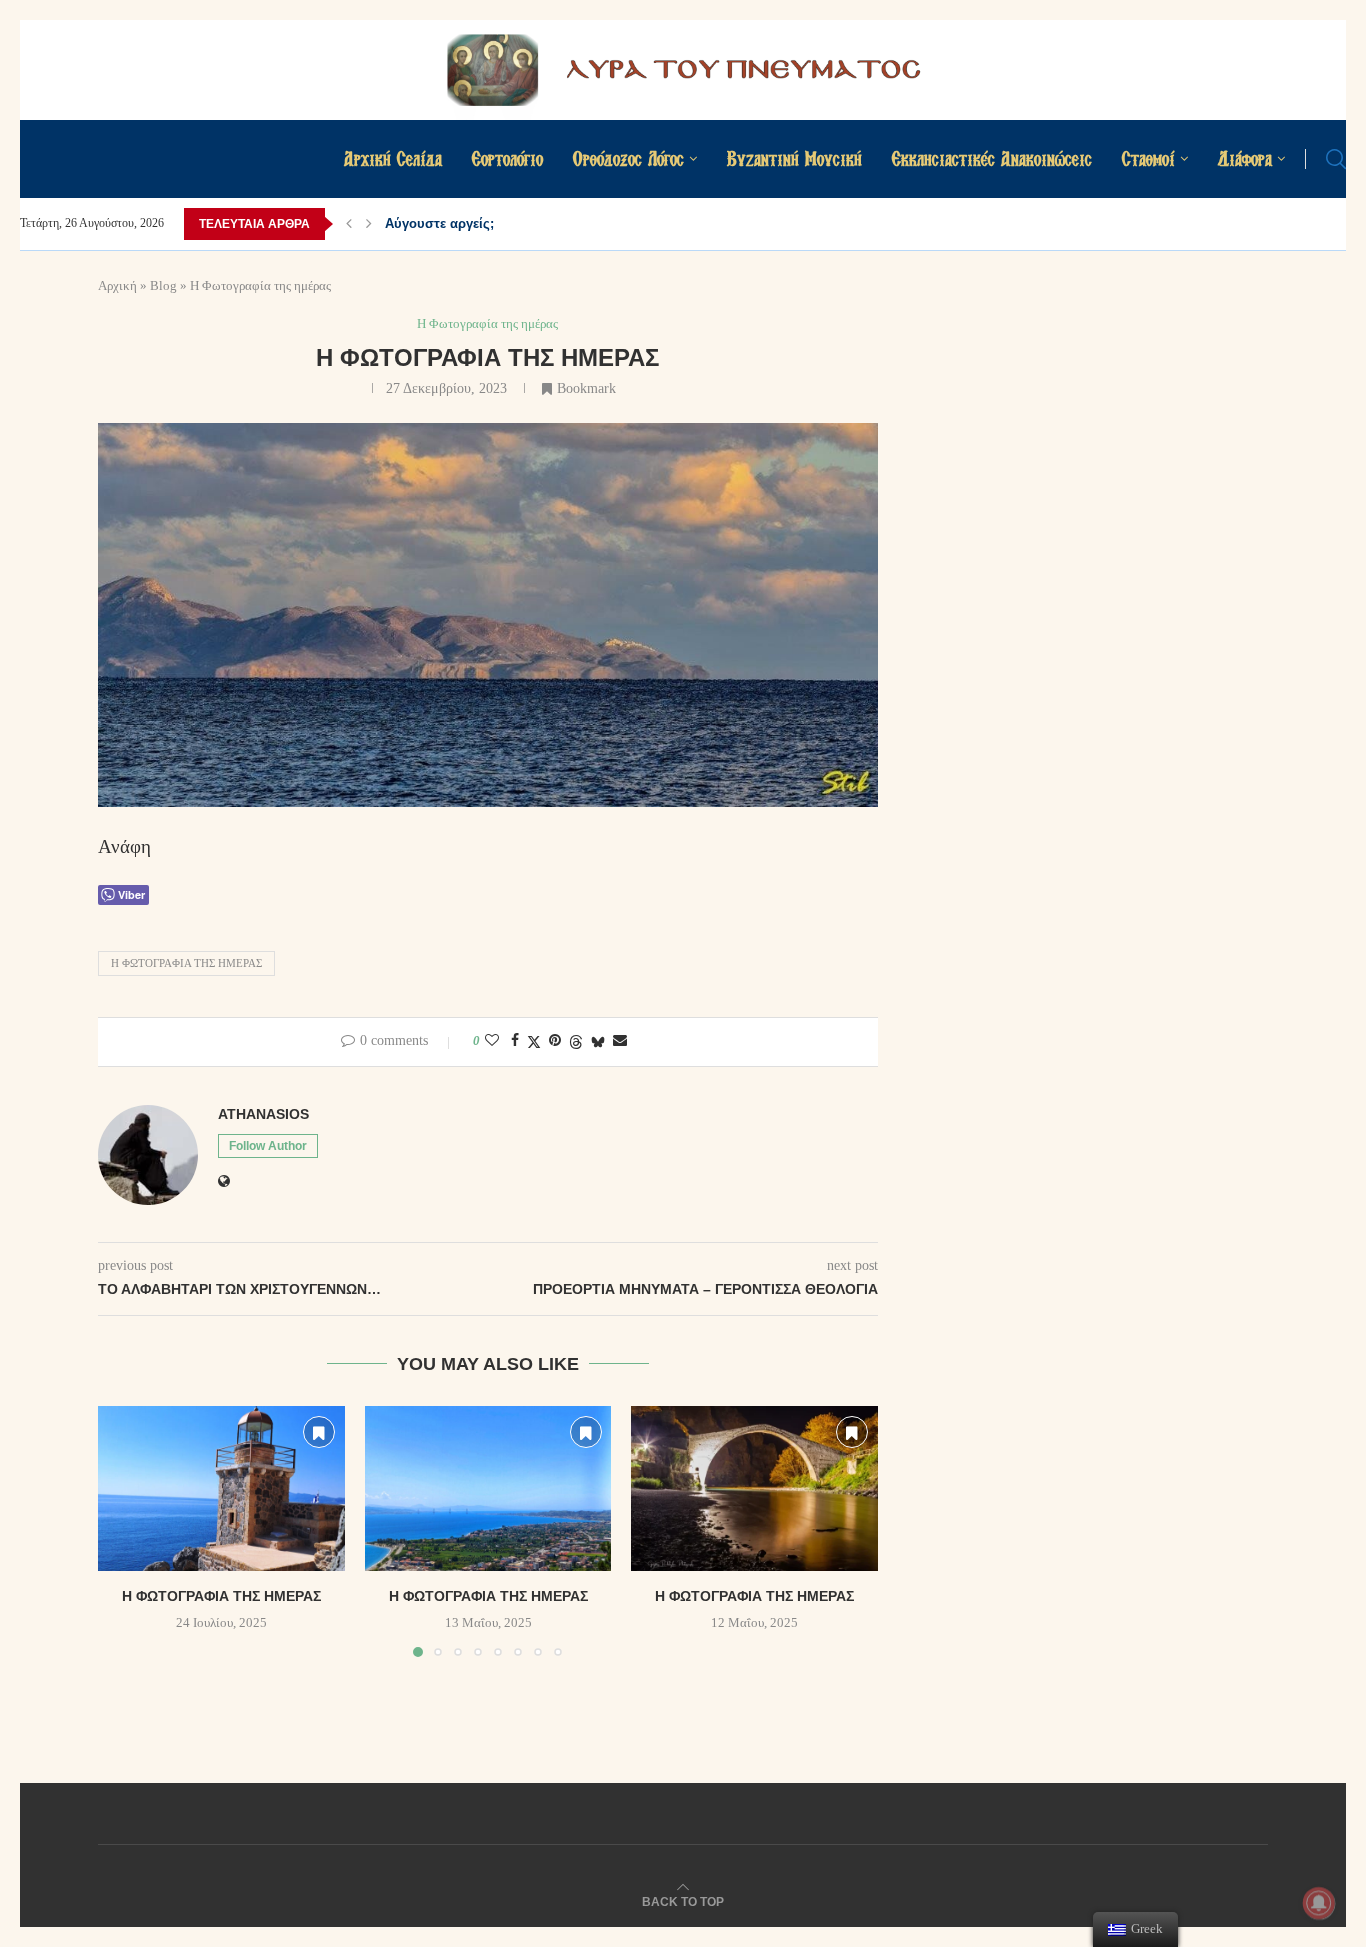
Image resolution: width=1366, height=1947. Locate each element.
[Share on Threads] (576, 1042)
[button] (349, 224)
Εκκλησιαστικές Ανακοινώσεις (992, 158)
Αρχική (117, 285)
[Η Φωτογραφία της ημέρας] (221, 1488)
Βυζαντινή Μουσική (794, 158)
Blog (163, 285)
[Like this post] (492, 1041)
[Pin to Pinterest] (555, 1041)
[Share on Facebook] (515, 1041)
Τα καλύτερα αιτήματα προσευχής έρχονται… (526, 223)
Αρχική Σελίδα (393, 158)
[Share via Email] (620, 1041)
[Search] (1336, 159)
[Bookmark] (319, 1432)
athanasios (263, 1114)
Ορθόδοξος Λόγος (628, 158)
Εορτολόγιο (507, 158)
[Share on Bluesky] (598, 1042)
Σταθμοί (1148, 158)
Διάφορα (1245, 158)
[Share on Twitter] (534, 1042)
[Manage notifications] (1319, 1903)
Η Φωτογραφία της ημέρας (186, 963)
